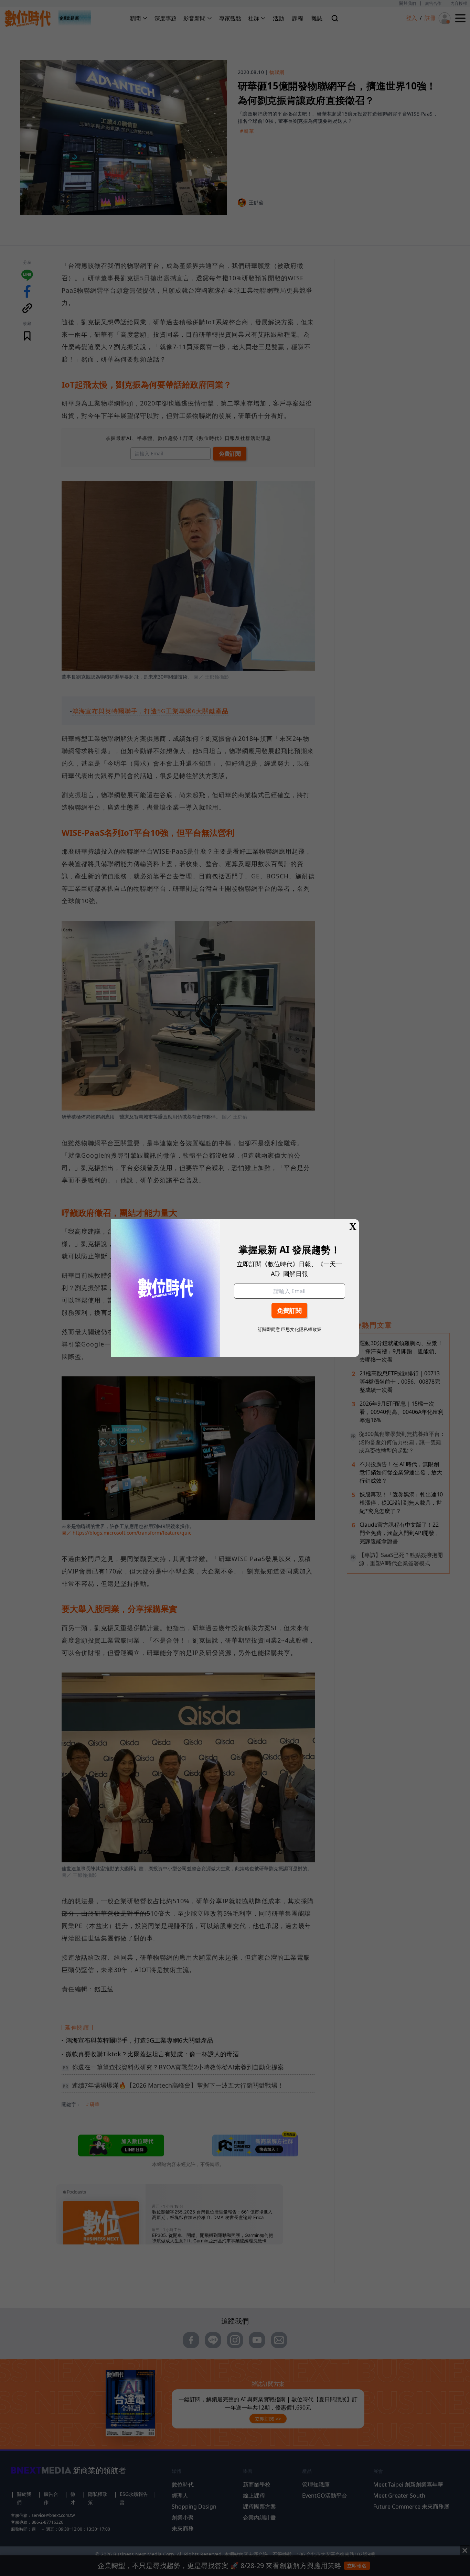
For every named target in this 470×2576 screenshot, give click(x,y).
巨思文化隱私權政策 (301, 1329)
